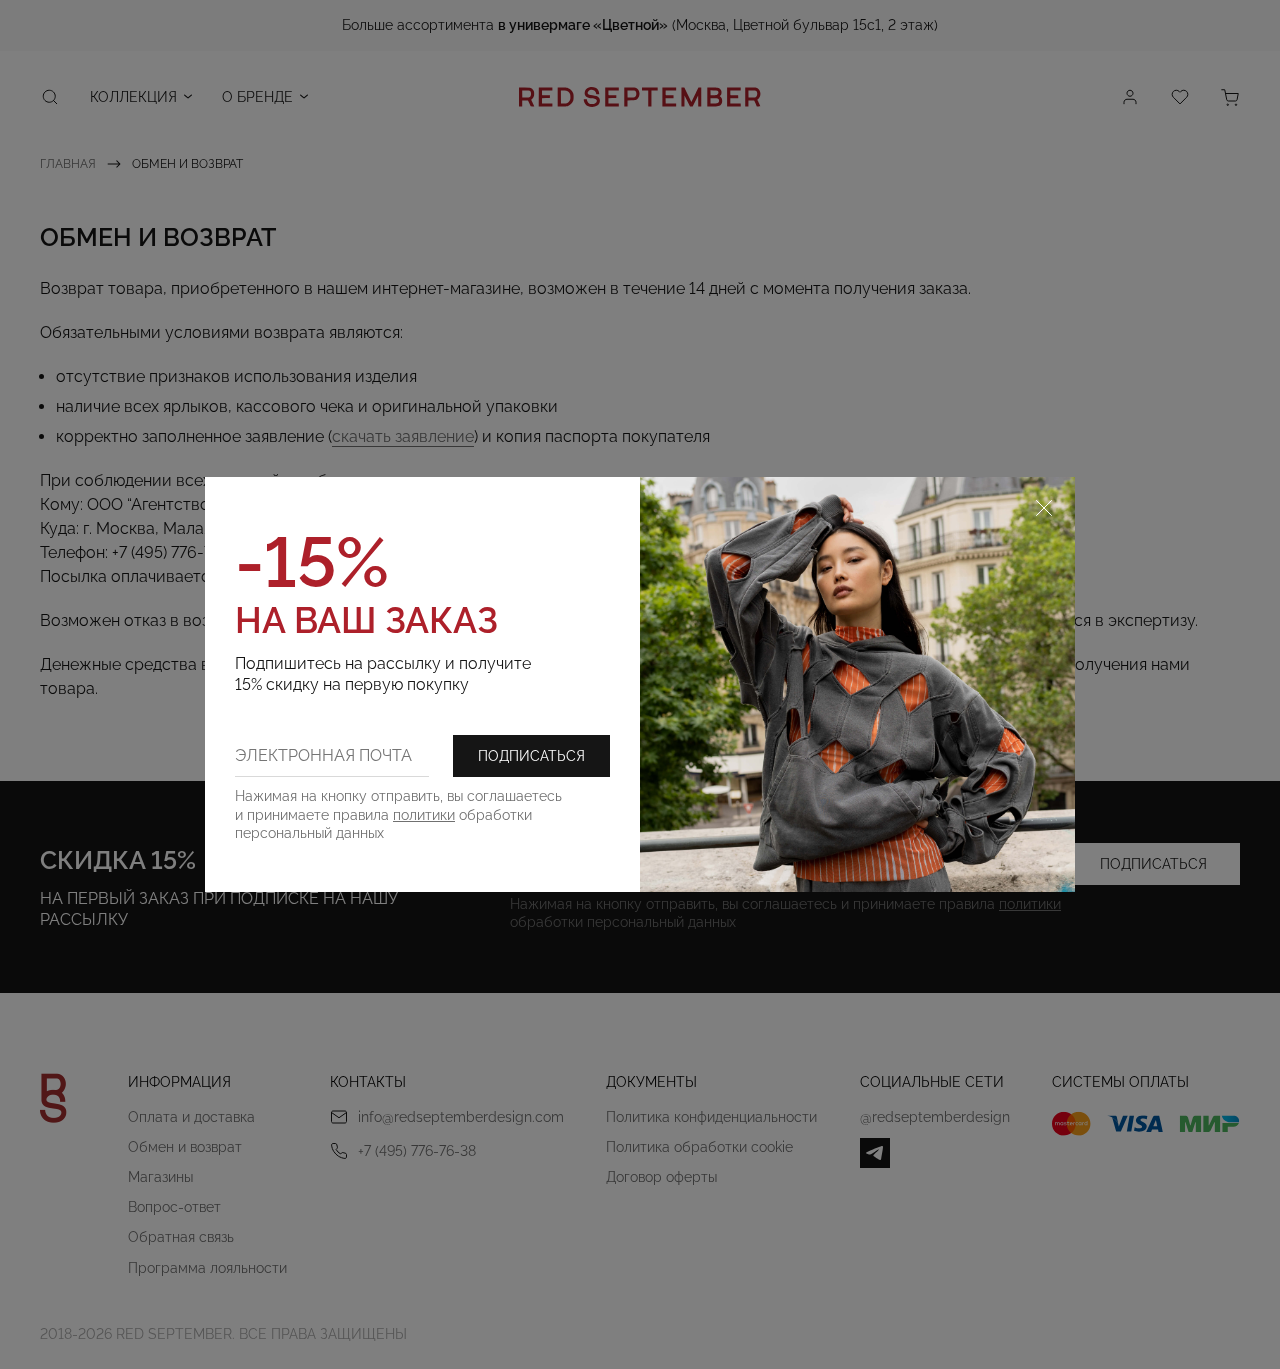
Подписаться (531, 756)
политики (424, 815)
